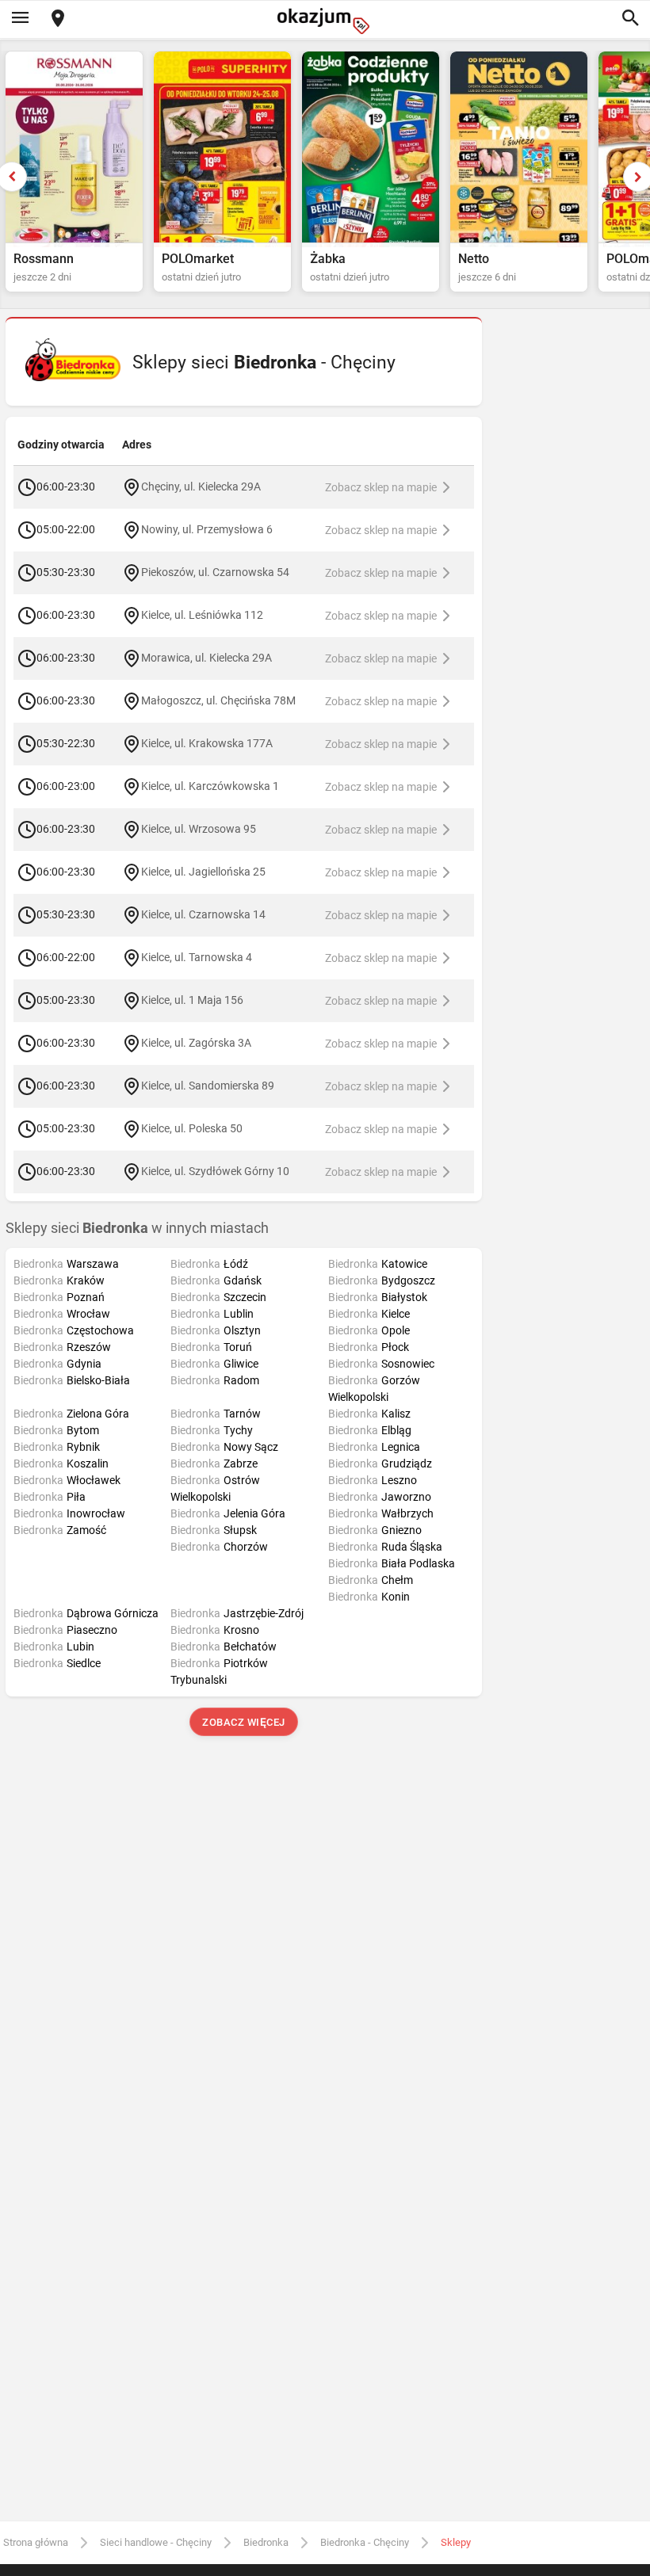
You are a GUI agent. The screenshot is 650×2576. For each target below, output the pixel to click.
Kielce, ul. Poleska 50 (192, 1128)
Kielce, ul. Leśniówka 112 (202, 615)
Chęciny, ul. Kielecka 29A (201, 487)
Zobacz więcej (244, 1722)
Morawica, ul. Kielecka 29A (206, 658)
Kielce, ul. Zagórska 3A (196, 1043)
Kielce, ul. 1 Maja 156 (192, 1000)
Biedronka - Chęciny (365, 2542)
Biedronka (266, 2542)
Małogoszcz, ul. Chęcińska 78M (218, 700)
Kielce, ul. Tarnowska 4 (197, 957)
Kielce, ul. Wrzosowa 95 (199, 829)
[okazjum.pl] (325, 21)
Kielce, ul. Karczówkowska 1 (210, 786)
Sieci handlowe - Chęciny (156, 2542)
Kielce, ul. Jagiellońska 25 (203, 872)
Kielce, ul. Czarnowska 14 (203, 914)
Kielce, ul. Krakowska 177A (207, 743)
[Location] (58, 19)
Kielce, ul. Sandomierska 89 (208, 1086)
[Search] (630, 19)
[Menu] (20, 19)
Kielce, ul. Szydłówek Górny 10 (215, 1171)
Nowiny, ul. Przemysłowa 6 (207, 529)
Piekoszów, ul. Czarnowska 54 (215, 572)
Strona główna (36, 2542)
